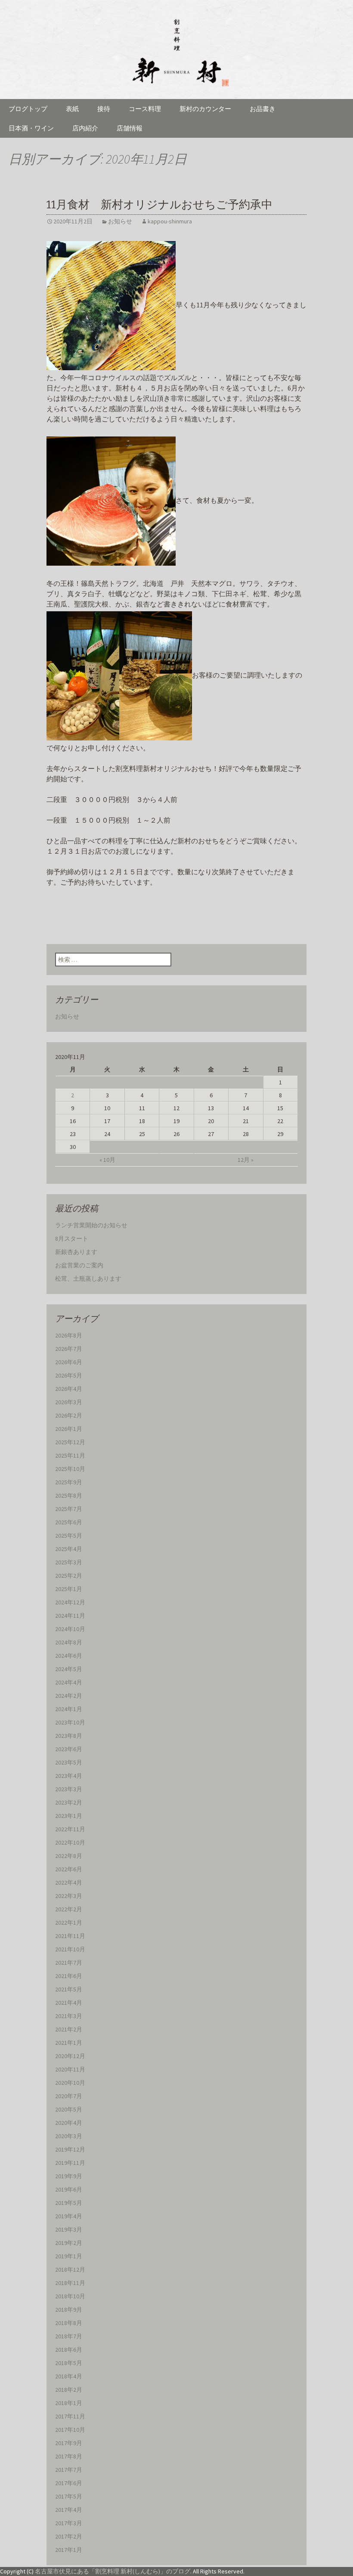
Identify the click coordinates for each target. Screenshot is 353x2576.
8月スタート (72, 1238)
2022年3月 (69, 1896)
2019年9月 (69, 2176)
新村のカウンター (205, 109)
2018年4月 (69, 2376)
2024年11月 (70, 1616)
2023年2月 (69, 1802)
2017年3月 (69, 2523)
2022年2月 (69, 1909)
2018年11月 (70, 2283)
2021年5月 (69, 1989)
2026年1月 (69, 1429)
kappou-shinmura (170, 221)
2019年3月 (69, 2229)
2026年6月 (69, 1362)
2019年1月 (69, 2256)
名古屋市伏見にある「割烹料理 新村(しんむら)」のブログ (113, 2571)
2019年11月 (70, 2163)
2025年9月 (69, 1482)
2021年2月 (69, 2029)
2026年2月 (69, 1415)
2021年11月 (70, 1936)
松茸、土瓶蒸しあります (88, 1279)
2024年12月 (70, 1602)
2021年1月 (69, 2043)
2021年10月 (70, 1949)
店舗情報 (130, 128)
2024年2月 (69, 1696)
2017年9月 (69, 2443)
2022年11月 (70, 1829)
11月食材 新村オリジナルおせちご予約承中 (159, 205)
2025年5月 (69, 1536)
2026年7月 (69, 1349)
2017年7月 (69, 2470)
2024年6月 (69, 1656)
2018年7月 (69, 2336)
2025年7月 (69, 1509)
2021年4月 (69, 2003)
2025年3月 (69, 1562)
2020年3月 (69, 2136)
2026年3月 (69, 1402)
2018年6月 (69, 2350)
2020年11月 (70, 2069)
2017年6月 (69, 2483)
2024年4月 (69, 1682)
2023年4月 (69, 1776)
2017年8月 (69, 2456)
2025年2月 (69, 1576)
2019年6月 (69, 2189)
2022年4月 (69, 1882)
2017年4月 (69, 2510)
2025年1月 (69, 1589)
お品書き (263, 109)
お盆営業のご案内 (79, 1265)
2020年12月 (70, 2056)
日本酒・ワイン (31, 128)
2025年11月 (70, 1455)
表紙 (72, 109)
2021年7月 (69, 1963)
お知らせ (120, 221)
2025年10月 (70, 1469)
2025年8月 (69, 1495)
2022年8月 (69, 1856)
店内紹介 (85, 128)
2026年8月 (69, 1335)
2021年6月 (69, 1976)
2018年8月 (69, 2323)
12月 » (246, 1160)
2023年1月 (69, 1816)
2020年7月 (69, 2096)
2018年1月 (69, 2403)
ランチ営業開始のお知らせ (91, 1225)
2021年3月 (69, 2016)
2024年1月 (69, 1709)
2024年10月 (70, 1629)
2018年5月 (69, 2363)
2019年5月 (69, 2203)
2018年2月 (69, 2390)
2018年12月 (70, 2269)
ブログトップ (28, 109)
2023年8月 (69, 1736)
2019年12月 (70, 2149)
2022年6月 (69, 1869)
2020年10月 (70, 2083)
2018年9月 (69, 2310)
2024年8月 (69, 1642)
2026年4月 (69, 1389)
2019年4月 (69, 2216)
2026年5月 (69, 1375)
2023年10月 (70, 1722)
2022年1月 (69, 1923)
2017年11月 (70, 2416)
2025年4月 (69, 1549)
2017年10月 (70, 2430)
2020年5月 (69, 2109)
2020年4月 (69, 2123)
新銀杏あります (76, 1252)
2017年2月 (69, 2536)
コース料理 (145, 109)
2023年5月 (69, 1762)
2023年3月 (69, 1789)
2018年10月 (70, 2296)
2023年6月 (69, 1749)
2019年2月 (69, 2243)
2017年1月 (69, 2550)
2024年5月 (69, 1669)
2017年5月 (69, 2496)
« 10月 (107, 1160)
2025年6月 (69, 1522)
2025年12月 (70, 1442)
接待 (104, 109)
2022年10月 (70, 1842)
